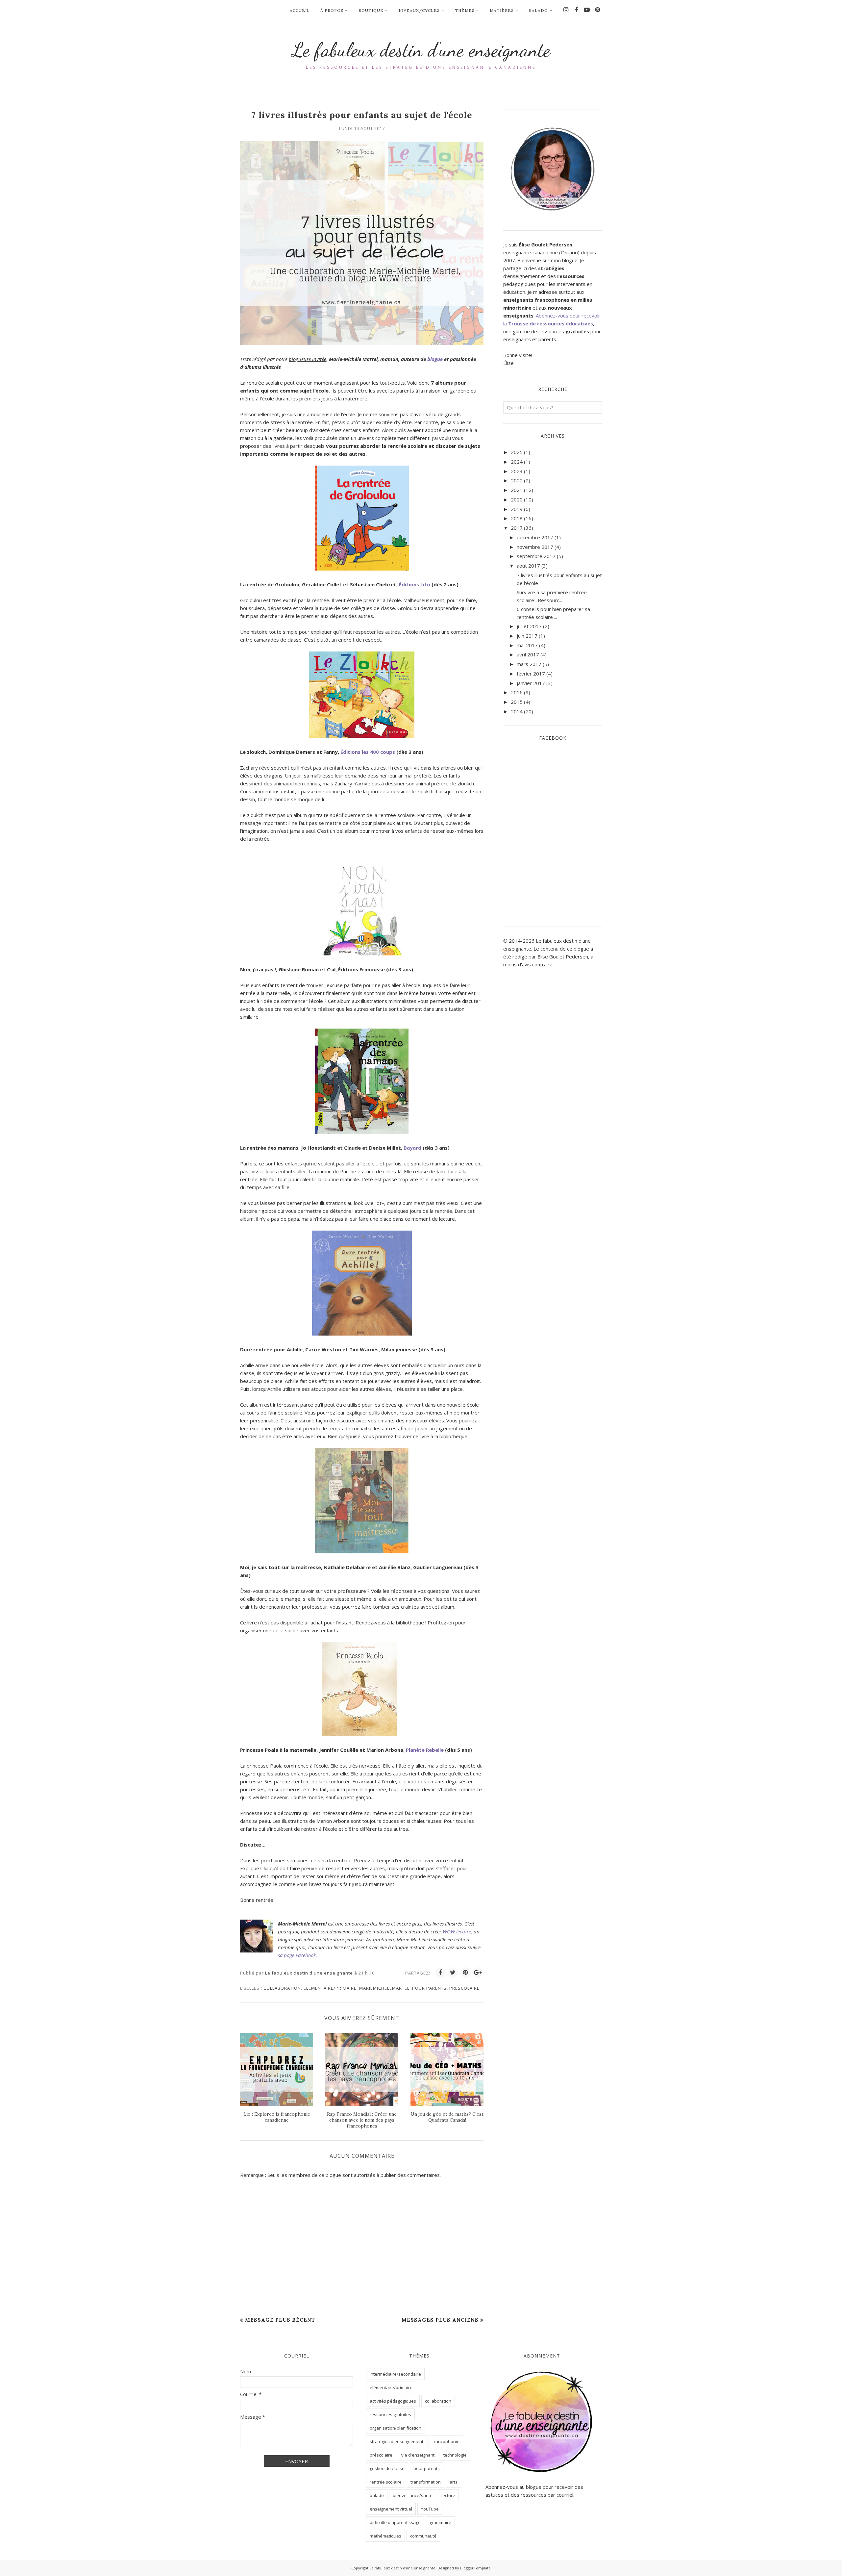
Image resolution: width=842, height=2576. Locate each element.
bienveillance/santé (413, 2495)
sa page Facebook (297, 1955)
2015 (517, 702)
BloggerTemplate (475, 2568)
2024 (517, 462)
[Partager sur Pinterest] (465, 1973)
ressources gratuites (390, 2414)
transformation (426, 2482)
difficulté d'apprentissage (395, 2522)
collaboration (282, 1988)
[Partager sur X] (453, 1973)
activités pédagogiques (393, 2401)
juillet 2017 (529, 626)
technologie (455, 2455)
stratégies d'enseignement (396, 2441)
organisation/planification (396, 2428)
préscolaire (464, 1988)
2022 (517, 480)
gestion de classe (387, 2468)
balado (377, 2495)
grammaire (440, 2522)
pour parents (429, 1988)
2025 (517, 452)
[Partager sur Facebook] (440, 1973)
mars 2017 (529, 664)
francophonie (446, 2441)
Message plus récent (280, 2320)
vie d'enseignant (418, 2455)
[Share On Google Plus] (478, 1973)
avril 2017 (528, 654)
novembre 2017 (535, 547)
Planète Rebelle (425, 1750)
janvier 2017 (531, 683)
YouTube (430, 2509)
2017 (517, 528)
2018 (517, 518)
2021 (517, 490)
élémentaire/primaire (330, 1988)
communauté (423, 2536)
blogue (435, 359)
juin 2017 (527, 636)
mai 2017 (527, 645)
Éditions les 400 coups (368, 752)
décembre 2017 (535, 537)
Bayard (412, 1148)
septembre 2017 (536, 556)
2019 (517, 509)
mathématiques (385, 2536)
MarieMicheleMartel (384, 1988)
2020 (517, 499)
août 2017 (528, 566)
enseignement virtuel (391, 2509)
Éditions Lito (415, 584)
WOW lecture (457, 1931)
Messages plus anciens (440, 2320)
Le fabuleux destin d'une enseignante (421, 50)
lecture (448, 2495)
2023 (517, 471)
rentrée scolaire (386, 2482)
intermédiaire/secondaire (395, 2374)
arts (454, 2482)
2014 (517, 711)
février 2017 (531, 674)
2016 (517, 692)
